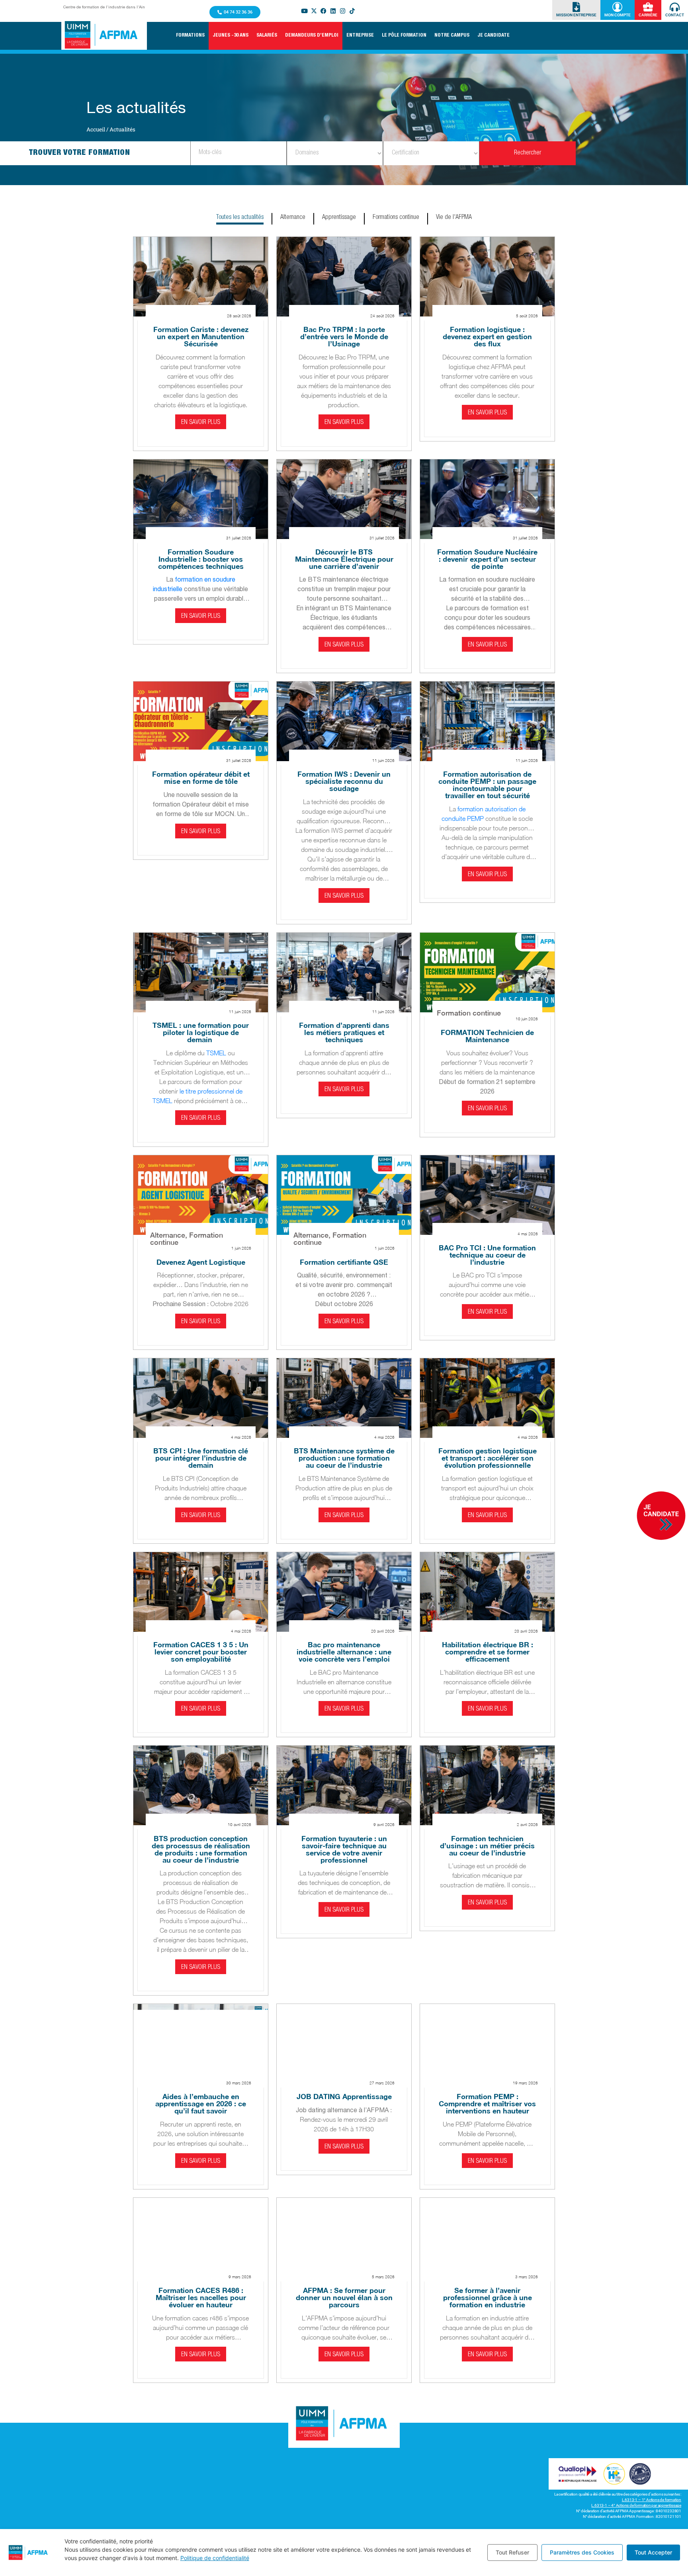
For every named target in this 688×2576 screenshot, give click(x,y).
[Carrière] (648, 7)
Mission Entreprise (576, 15)
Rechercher (528, 153)
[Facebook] (324, 11)
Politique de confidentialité (215, 2558)
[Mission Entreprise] (576, 7)
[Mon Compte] (617, 7)
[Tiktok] (352, 11)
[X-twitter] (314, 11)
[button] (190, 36)
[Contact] (675, 7)
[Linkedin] (333, 11)
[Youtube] (305, 11)
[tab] (240, 219)
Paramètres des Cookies (582, 2552)
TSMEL (217, 1053)
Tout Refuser (512, 2552)
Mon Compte (618, 15)
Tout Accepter (653, 2552)
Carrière (648, 15)
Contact (675, 15)
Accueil (96, 129)
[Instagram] (343, 11)
